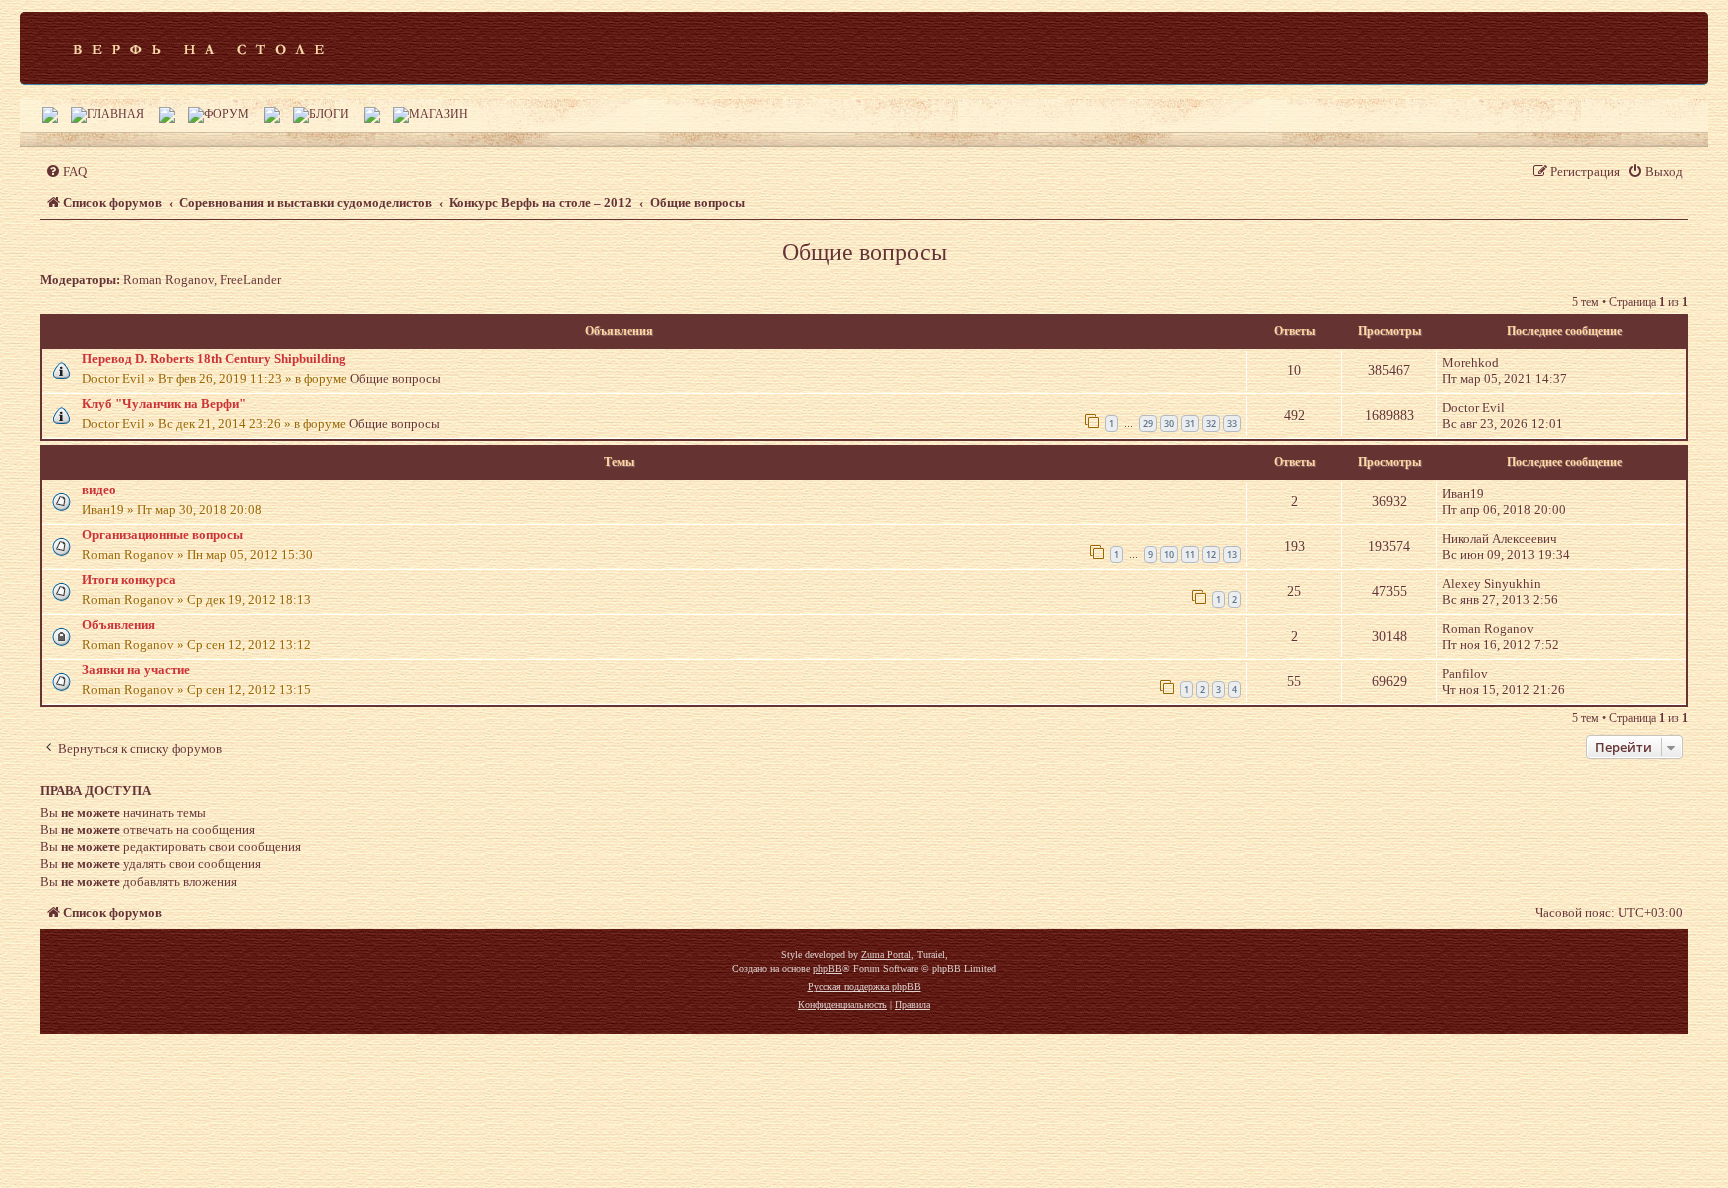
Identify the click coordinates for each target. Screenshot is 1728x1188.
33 (1232, 423)
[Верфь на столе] (198, 48)
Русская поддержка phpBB (864, 986)
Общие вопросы (864, 252)
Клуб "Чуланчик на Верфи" (164, 403)
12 (1211, 554)
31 (1190, 423)
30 (1169, 423)
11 (1190, 554)
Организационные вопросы (162, 534)
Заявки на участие (136, 669)
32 (1211, 423)
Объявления (118, 624)
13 (1232, 554)
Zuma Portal (886, 954)
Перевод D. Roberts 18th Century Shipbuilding (214, 358)
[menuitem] (66, 171)
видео (99, 489)
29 (1148, 423)
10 (1169, 554)
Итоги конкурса (129, 579)
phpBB (827, 968)
